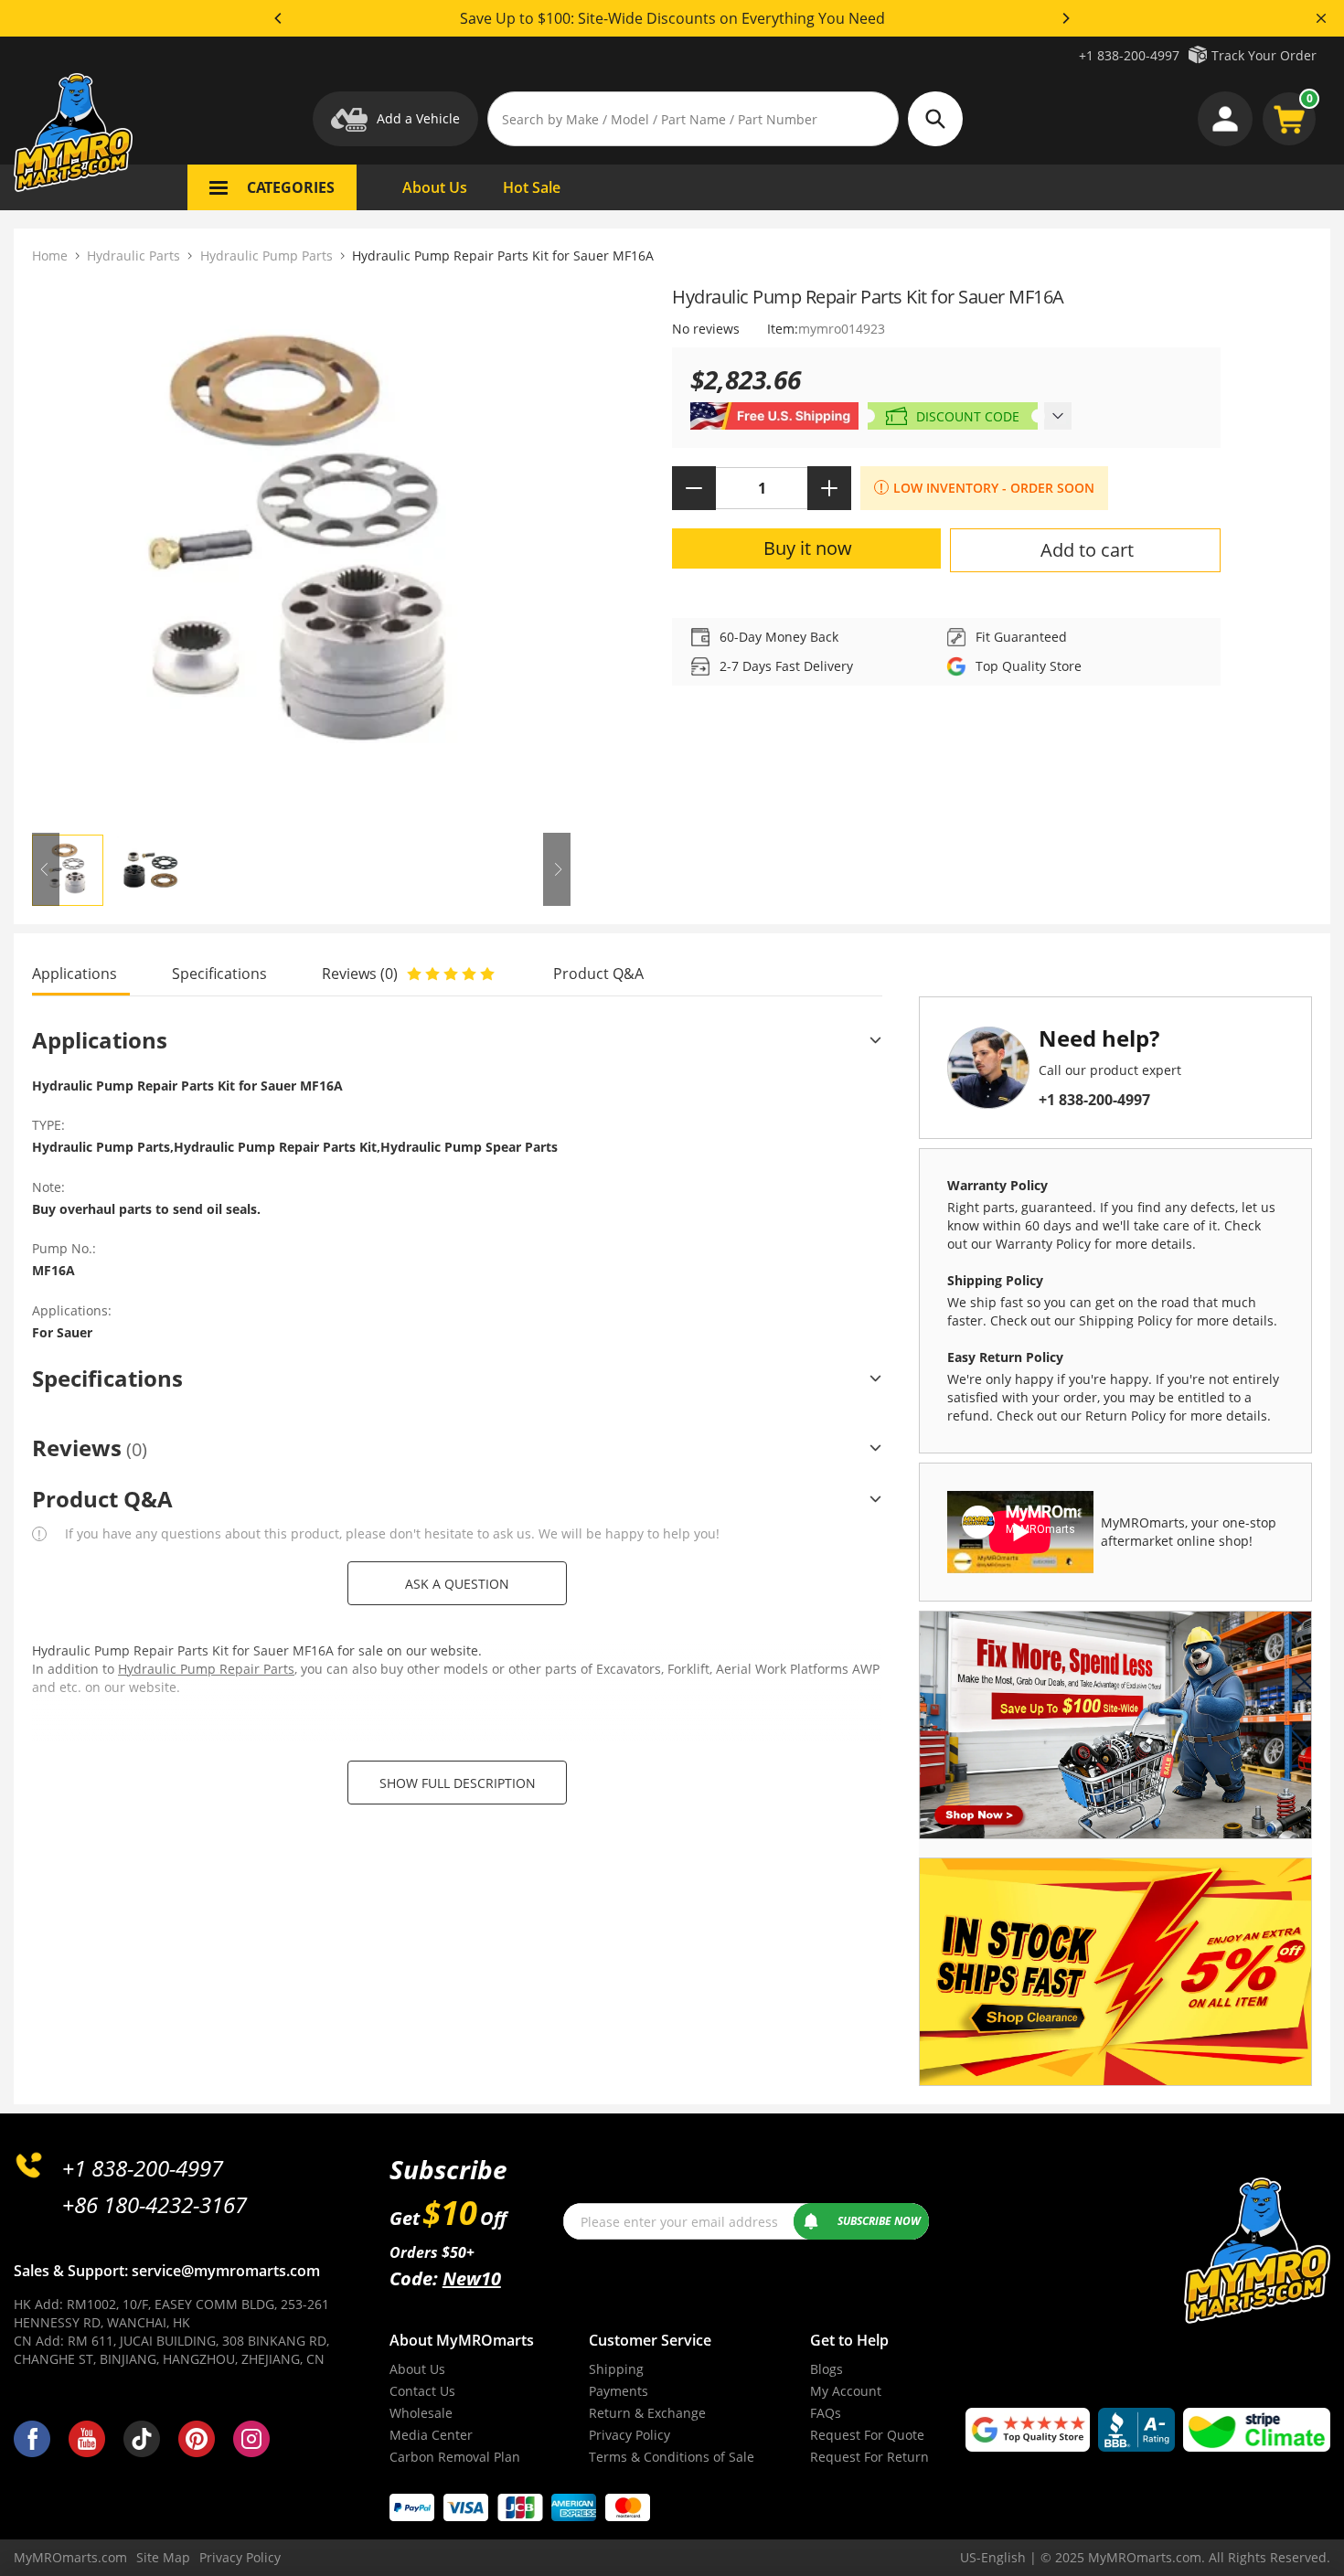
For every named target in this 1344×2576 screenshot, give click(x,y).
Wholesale (421, 2413)
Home (50, 255)
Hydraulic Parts (133, 255)
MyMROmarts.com (70, 2557)
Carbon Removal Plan (455, 2457)
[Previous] (279, 18)
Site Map (163, 2557)
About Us (417, 2369)
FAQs (826, 2413)
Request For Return (869, 2457)
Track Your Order (1264, 55)
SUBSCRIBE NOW (879, 2221)
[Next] (1065, 18)
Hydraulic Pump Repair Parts (206, 1669)
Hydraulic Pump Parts (267, 255)
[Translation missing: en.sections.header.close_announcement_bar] (1321, 18)
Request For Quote (867, 2435)
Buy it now (808, 548)
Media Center (431, 2435)
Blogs (827, 2369)
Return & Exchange (647, 2413)
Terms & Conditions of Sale (672, 2457)
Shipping (616, 2369)
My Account (846, 2391)
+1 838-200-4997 (1129, 55)
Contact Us (422, 2391)
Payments (619, 2391)
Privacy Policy (629, 2435)
